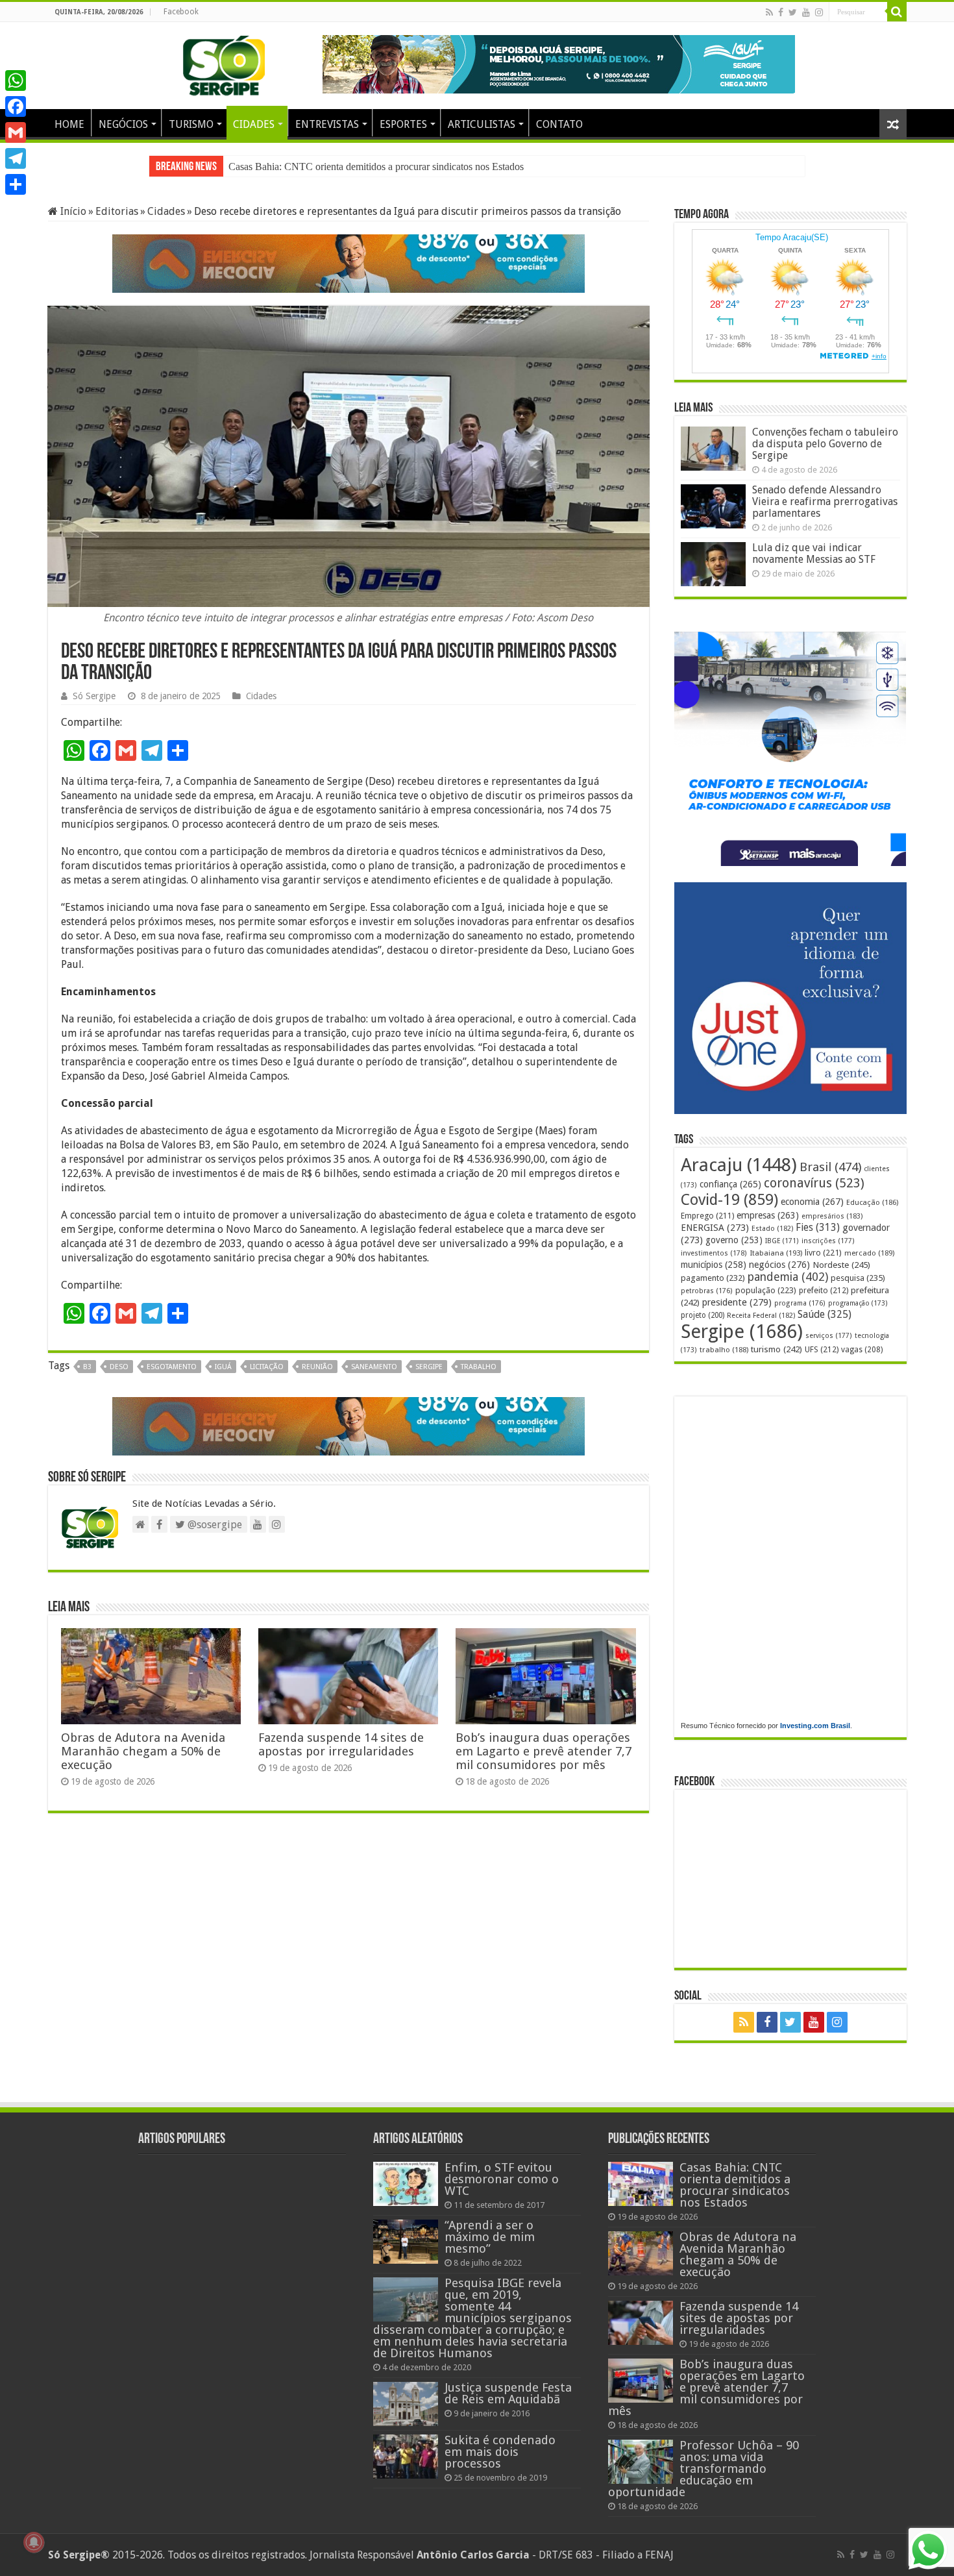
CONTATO (559, 124)
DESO (119, 1367)
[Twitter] (793, 12)
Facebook (181, 12)
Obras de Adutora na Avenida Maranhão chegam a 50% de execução (143, 1751)
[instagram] (819, 12)
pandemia (788, 1277)
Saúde (825, 1314)
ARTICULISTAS (482, 124)
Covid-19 (729, 1200)
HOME (69, 124)
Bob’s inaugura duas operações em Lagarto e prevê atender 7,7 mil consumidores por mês (544, 1751)
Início (72, 211)
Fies (818, 1228)
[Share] (16, 184)
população (766, 1290)
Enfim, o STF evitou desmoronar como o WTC (502, 2179)
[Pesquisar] (897, 12)
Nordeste (841, 1265)
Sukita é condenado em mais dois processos (500, 2452)
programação (858, 1303)
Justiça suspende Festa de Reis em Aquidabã (508, 2393)
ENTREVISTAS (327, 124)
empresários (832, 1216)
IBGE (782, 1241)
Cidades (166, 211)
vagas (862, 1350)
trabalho (479, 1367)
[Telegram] (16, 158)
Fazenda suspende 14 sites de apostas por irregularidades (341, 1744)
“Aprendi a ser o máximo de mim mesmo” (490, 2237)
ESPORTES (403, 124)
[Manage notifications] (34, 2542)
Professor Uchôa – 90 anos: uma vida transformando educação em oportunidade (703, 2469)
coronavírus (814, 1183)
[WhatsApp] (16, 80)
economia (812, 1202)
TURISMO (191, 124)
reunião (317, 1367)
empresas (768, 1215)
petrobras (707, 1291)
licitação (267, 1367)
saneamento (374, 1367)
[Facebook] (781, 12)
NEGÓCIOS (123, 124)
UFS (822, 1349)
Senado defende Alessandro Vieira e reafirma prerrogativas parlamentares (825, 502)
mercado (869, 1253)
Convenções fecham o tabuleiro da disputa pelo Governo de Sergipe (825, 444)
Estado (772, 1229)
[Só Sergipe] (224, 63)
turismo (777, 1349)
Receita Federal (761, 1316)
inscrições (828, 1241)
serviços (829, 1336)
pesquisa (858, 1278)
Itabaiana (776, 1253)
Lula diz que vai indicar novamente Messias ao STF (814, 553)
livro (823, 1253)
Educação (872, 1203)
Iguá (223, 1367)
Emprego (707, 1216)
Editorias (117, 211)
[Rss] (769, 12)
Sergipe (429, 1367)
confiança (730, 1184)
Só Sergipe (94, 696)
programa (800, 1303)
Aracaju (739, 1165)
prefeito (824, 1290)
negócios (779, 1265)
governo (734, 1240)
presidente (737, 1302)
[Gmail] (16, 132)
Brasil (830, 1167)
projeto (703, 1315)
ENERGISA (715, 1228)
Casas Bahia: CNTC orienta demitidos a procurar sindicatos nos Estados (376, 167)
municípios (714, 1265)
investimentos (714, 1253)
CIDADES (254, 124)
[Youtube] (806, 12)
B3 (87, 1367)
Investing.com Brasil (815, 1726)
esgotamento (172, 1367)
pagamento (713, 1278)
